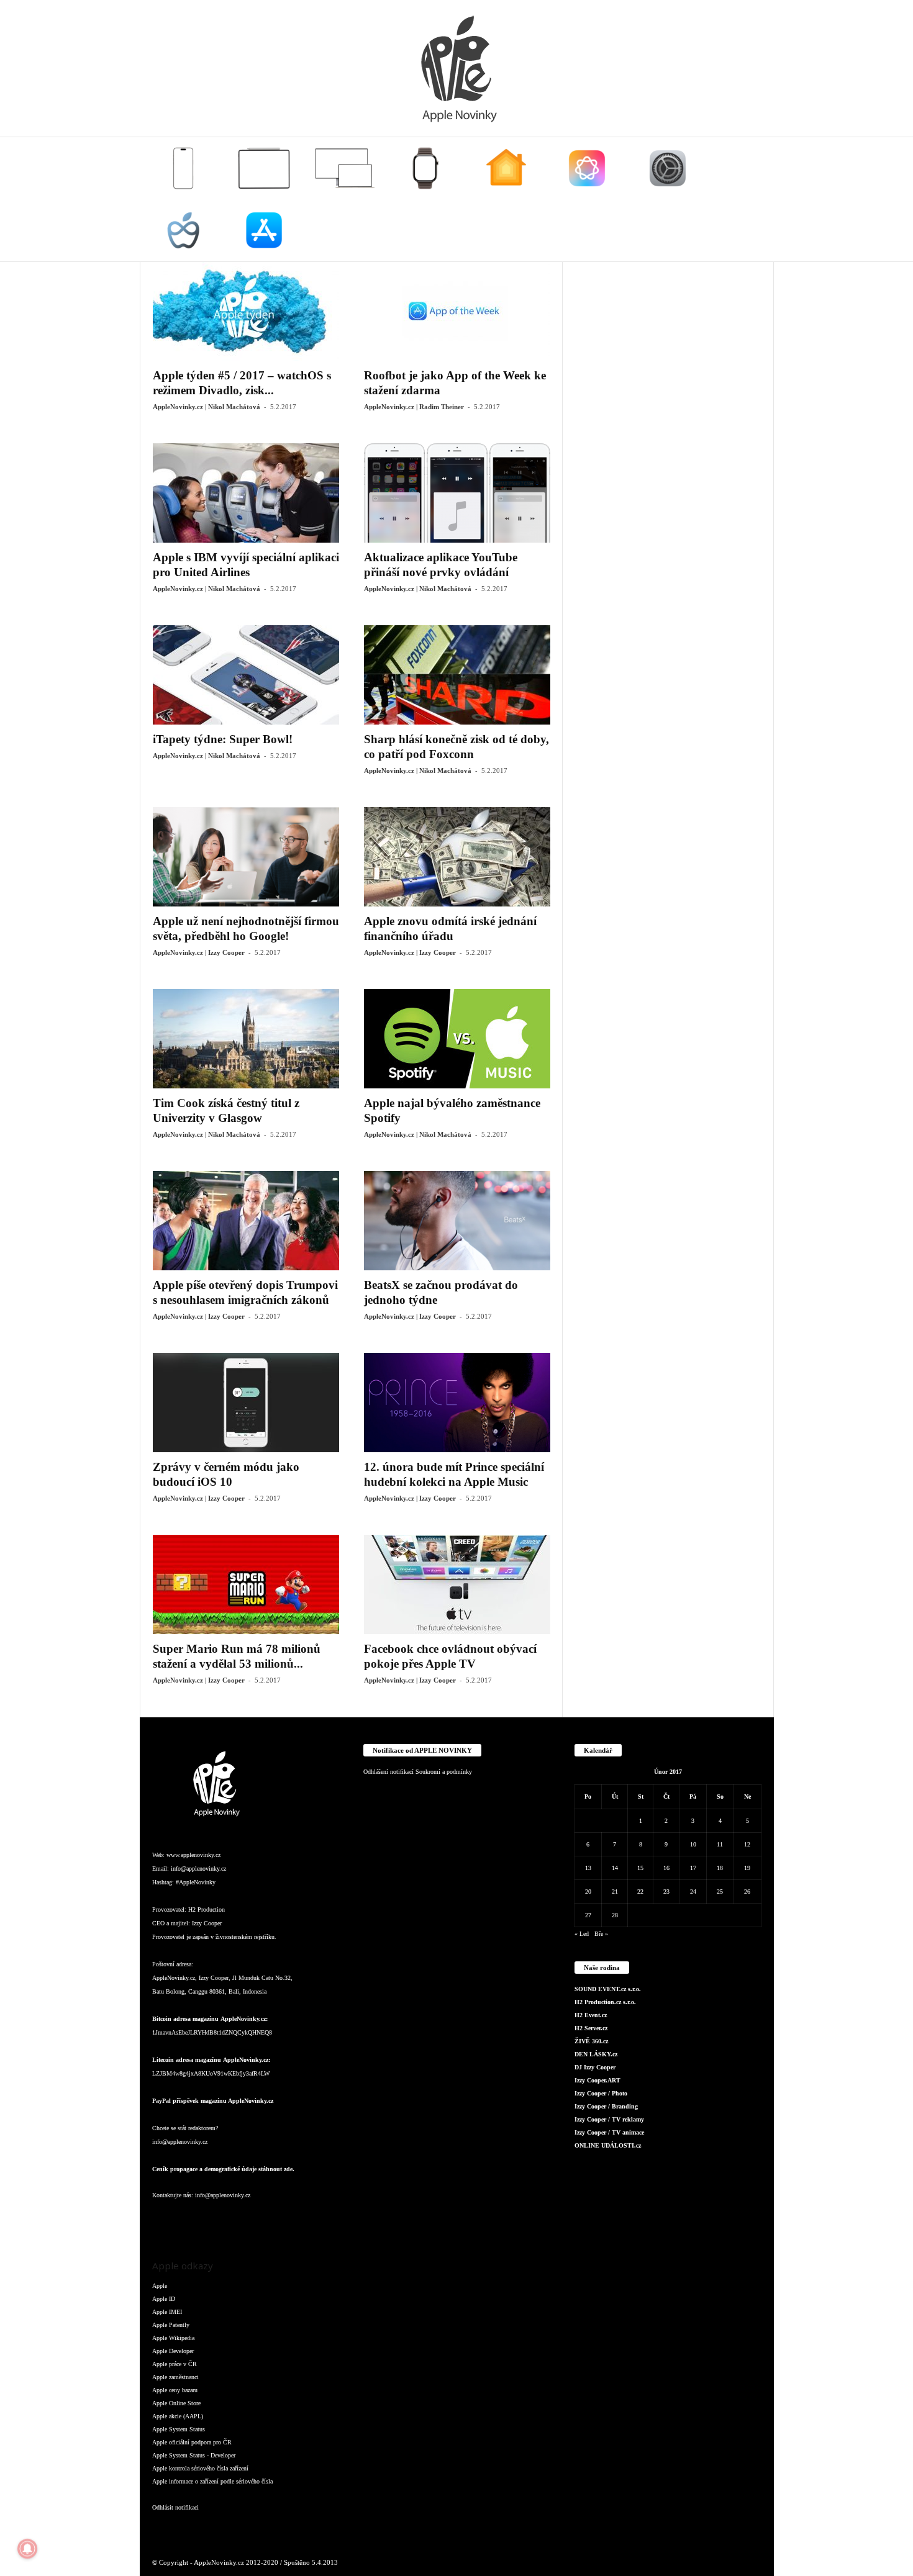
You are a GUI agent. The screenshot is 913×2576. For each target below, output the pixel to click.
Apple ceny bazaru (175, 2390)
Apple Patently (171, 2325)
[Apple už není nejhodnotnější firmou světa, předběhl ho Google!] (246, 857)
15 (640, 1868)
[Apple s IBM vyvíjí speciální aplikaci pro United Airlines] (246, 493)
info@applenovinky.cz (198, 1869)
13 (588, 1868)
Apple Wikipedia (173, 2338)
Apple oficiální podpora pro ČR (192, 2442)
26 (747, 1891)
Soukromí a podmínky (444, 1772)
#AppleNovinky (196, 1882)
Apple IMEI (167, 2312)
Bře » (601, 1934)
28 (615, 1915)
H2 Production (207, 1909)
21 (615, 1891)
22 (640, 1891)
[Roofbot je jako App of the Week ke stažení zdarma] (457, 311)
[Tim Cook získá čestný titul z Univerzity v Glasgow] (246, 1039)
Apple (160, 2286)
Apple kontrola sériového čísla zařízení (200, 2468)
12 (747, 1844)
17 (693, 1868)
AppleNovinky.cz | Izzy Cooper (199, 952)
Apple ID (164, 2299)
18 (720, 1868)
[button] (755, 199)
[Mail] (239, 2220)
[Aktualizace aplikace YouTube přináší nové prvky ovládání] (457, 493)
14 (615, 1868)
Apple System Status (179, 2429)
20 (588, 1891)
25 (720, 1891)
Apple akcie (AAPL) (178, 2416)
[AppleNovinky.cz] (457, 68)
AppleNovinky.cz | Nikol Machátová (207, 407)
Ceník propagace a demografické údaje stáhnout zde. (223, 2169)
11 (720, 1844)
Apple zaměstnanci (175, 2377)
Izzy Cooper (207, 1923)
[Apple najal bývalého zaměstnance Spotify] (457, 1039)
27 (588, 1915)
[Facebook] (165, 2220)
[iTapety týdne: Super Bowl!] (246, 675)
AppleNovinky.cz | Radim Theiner (414, 407)
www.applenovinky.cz (193, 1855)
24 (693, 1891)
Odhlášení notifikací (388, 1772)
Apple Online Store (176, 2403)
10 (693, 1844)
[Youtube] (313, 2220)
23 (666, 1891)
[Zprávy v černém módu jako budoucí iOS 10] (246, 1403)
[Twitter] (289, 2220)
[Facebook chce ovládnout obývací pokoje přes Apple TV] (457, 1584)
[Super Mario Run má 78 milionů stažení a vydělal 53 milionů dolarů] (246, 1584)
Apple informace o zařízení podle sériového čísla (212, 2481)
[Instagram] (189, 2220)
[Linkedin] (214, 2220)
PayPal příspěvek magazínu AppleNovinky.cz (213, 2101)
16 (666, 1868)
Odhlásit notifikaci (175, 2507)
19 (747, 1868)
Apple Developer (173, 2351)
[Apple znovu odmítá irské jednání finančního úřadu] (457, 857)
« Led (582, 1934)
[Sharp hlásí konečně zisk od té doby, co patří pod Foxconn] (457, 675)
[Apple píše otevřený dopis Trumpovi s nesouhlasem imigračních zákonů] (246, 1221)
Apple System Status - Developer (194, 2455)
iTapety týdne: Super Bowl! (223, 739)
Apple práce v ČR (175, 2364)
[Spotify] (264, 2220)
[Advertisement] (668, 448)
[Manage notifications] (27, 2549)
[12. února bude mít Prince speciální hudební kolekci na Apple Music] (457, 1403)
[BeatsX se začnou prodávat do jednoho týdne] (457, 1221)
